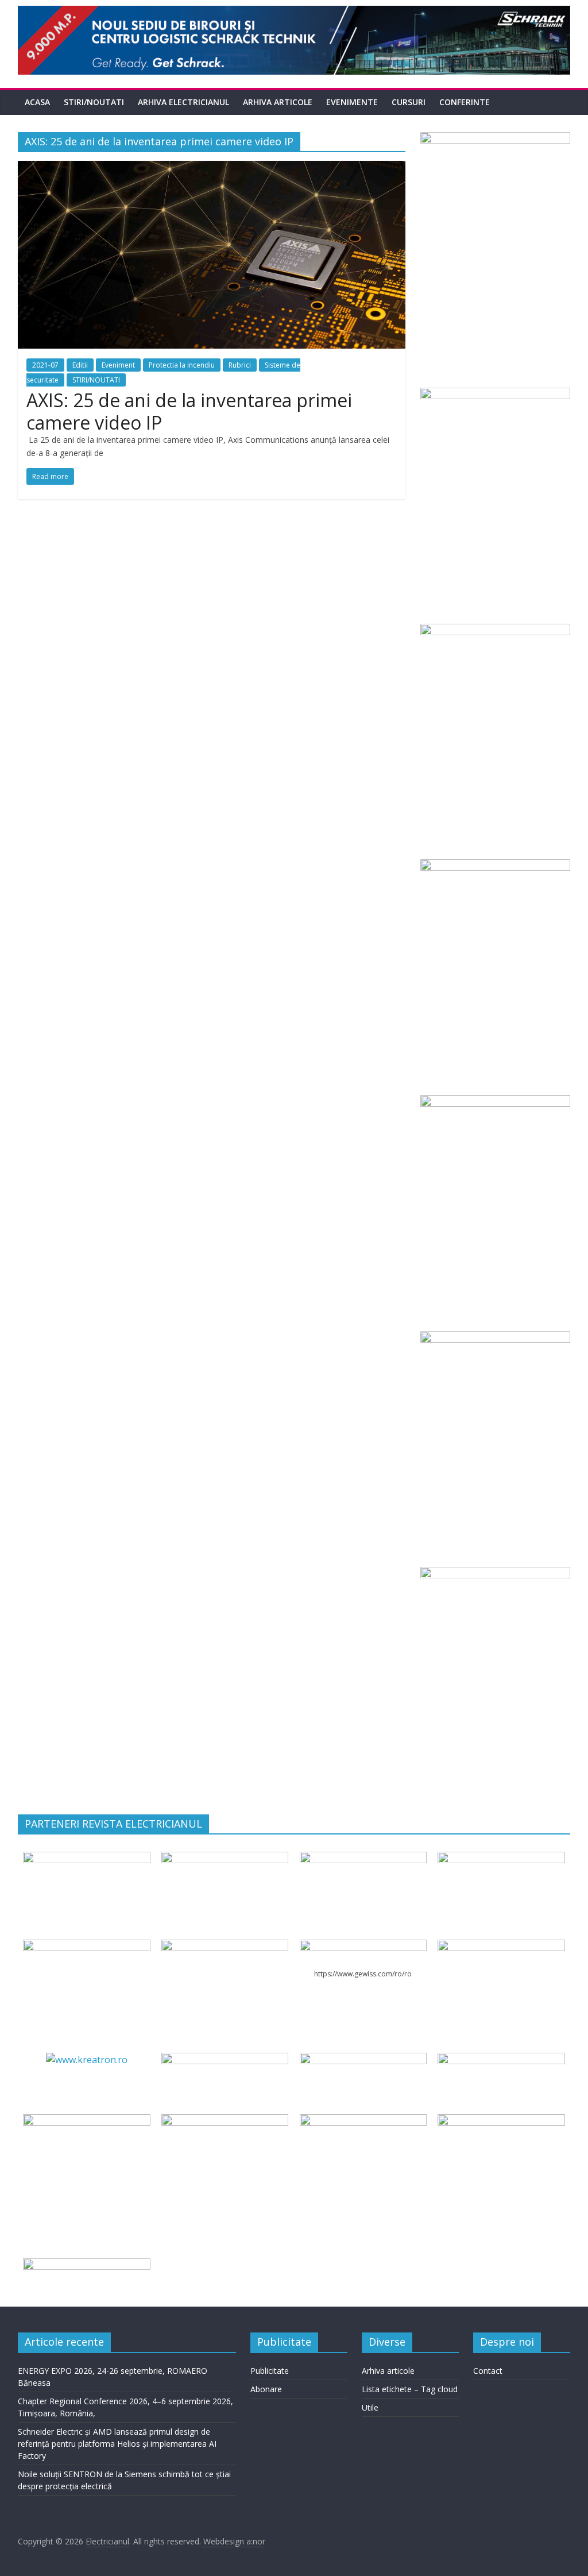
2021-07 (45, 365)
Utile (370, 2407)
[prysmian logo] (86, 2121)
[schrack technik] (225, 2121)
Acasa (37, 102)
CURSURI (409, 102)
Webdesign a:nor (233, 2541)
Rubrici (240, 365)
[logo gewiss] (363, 1947)
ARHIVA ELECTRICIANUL (183, 102)
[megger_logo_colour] (86, 2265)
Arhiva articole (278, 102)
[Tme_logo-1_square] (501, 2121)
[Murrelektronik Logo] (225, 2060)
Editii (80, 365)
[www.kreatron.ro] (87, 2060)
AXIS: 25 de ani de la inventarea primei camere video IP (189, 411)
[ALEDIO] (363, 2060)
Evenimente (352, 102)
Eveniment (118, 365)
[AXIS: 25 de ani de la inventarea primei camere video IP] (212, 168)
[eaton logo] (501, 1859)
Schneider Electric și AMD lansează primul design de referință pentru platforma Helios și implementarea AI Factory (117, 2444)
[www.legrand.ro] (225, 1859)
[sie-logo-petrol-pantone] (363, 1859)
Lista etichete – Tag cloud (410, 2389)
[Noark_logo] (501, 1947)
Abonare (266, 2389)
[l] (225, 1947)
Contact (488, 2371)
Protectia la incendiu (182, 365)
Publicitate (270, 2371)
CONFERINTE (465, 102)
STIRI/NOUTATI (94, 102)
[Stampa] (363, 2121)
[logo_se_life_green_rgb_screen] (86, 1859)
